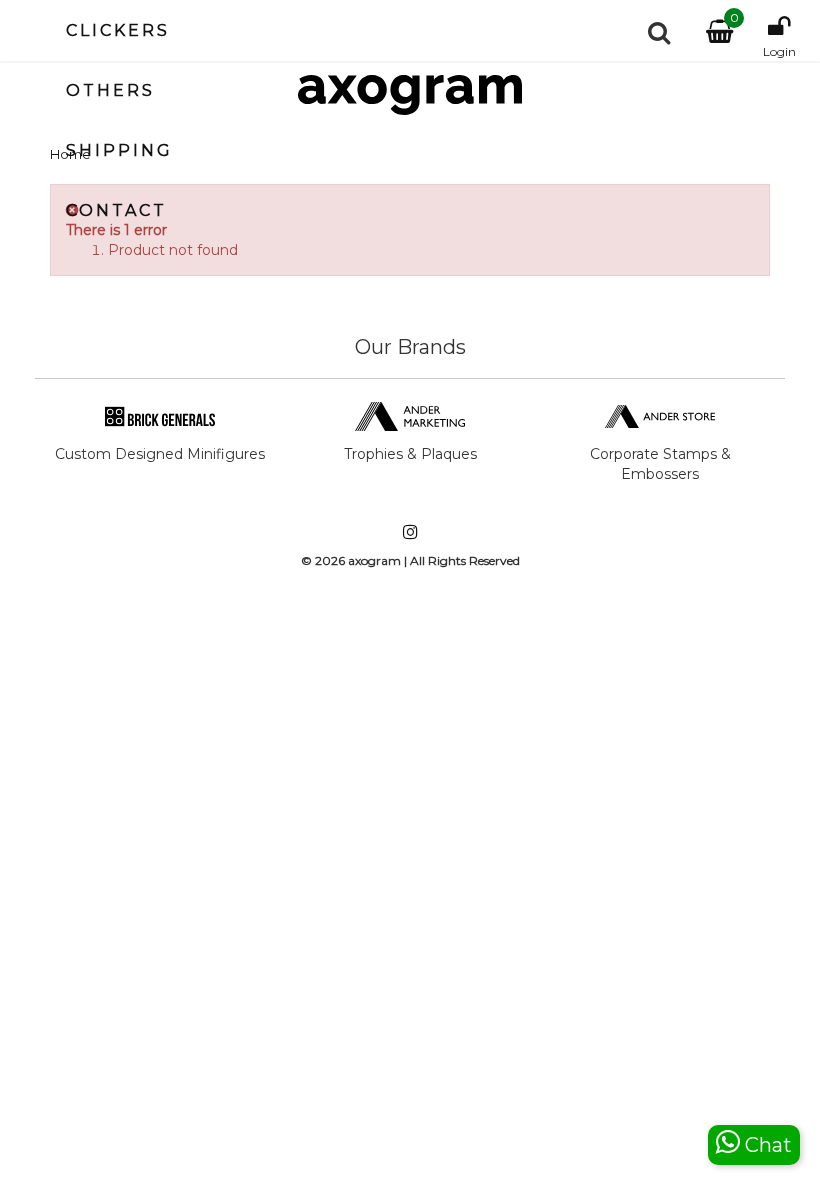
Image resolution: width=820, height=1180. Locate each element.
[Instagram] (410, 533)
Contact (116, 210)
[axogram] (410, 95)
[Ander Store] (660, 415)
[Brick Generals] (160, 415)
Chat (766, 1145)
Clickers (118, 30)
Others (110, 90)
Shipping (119, 150)
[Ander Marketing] (410, 415)
